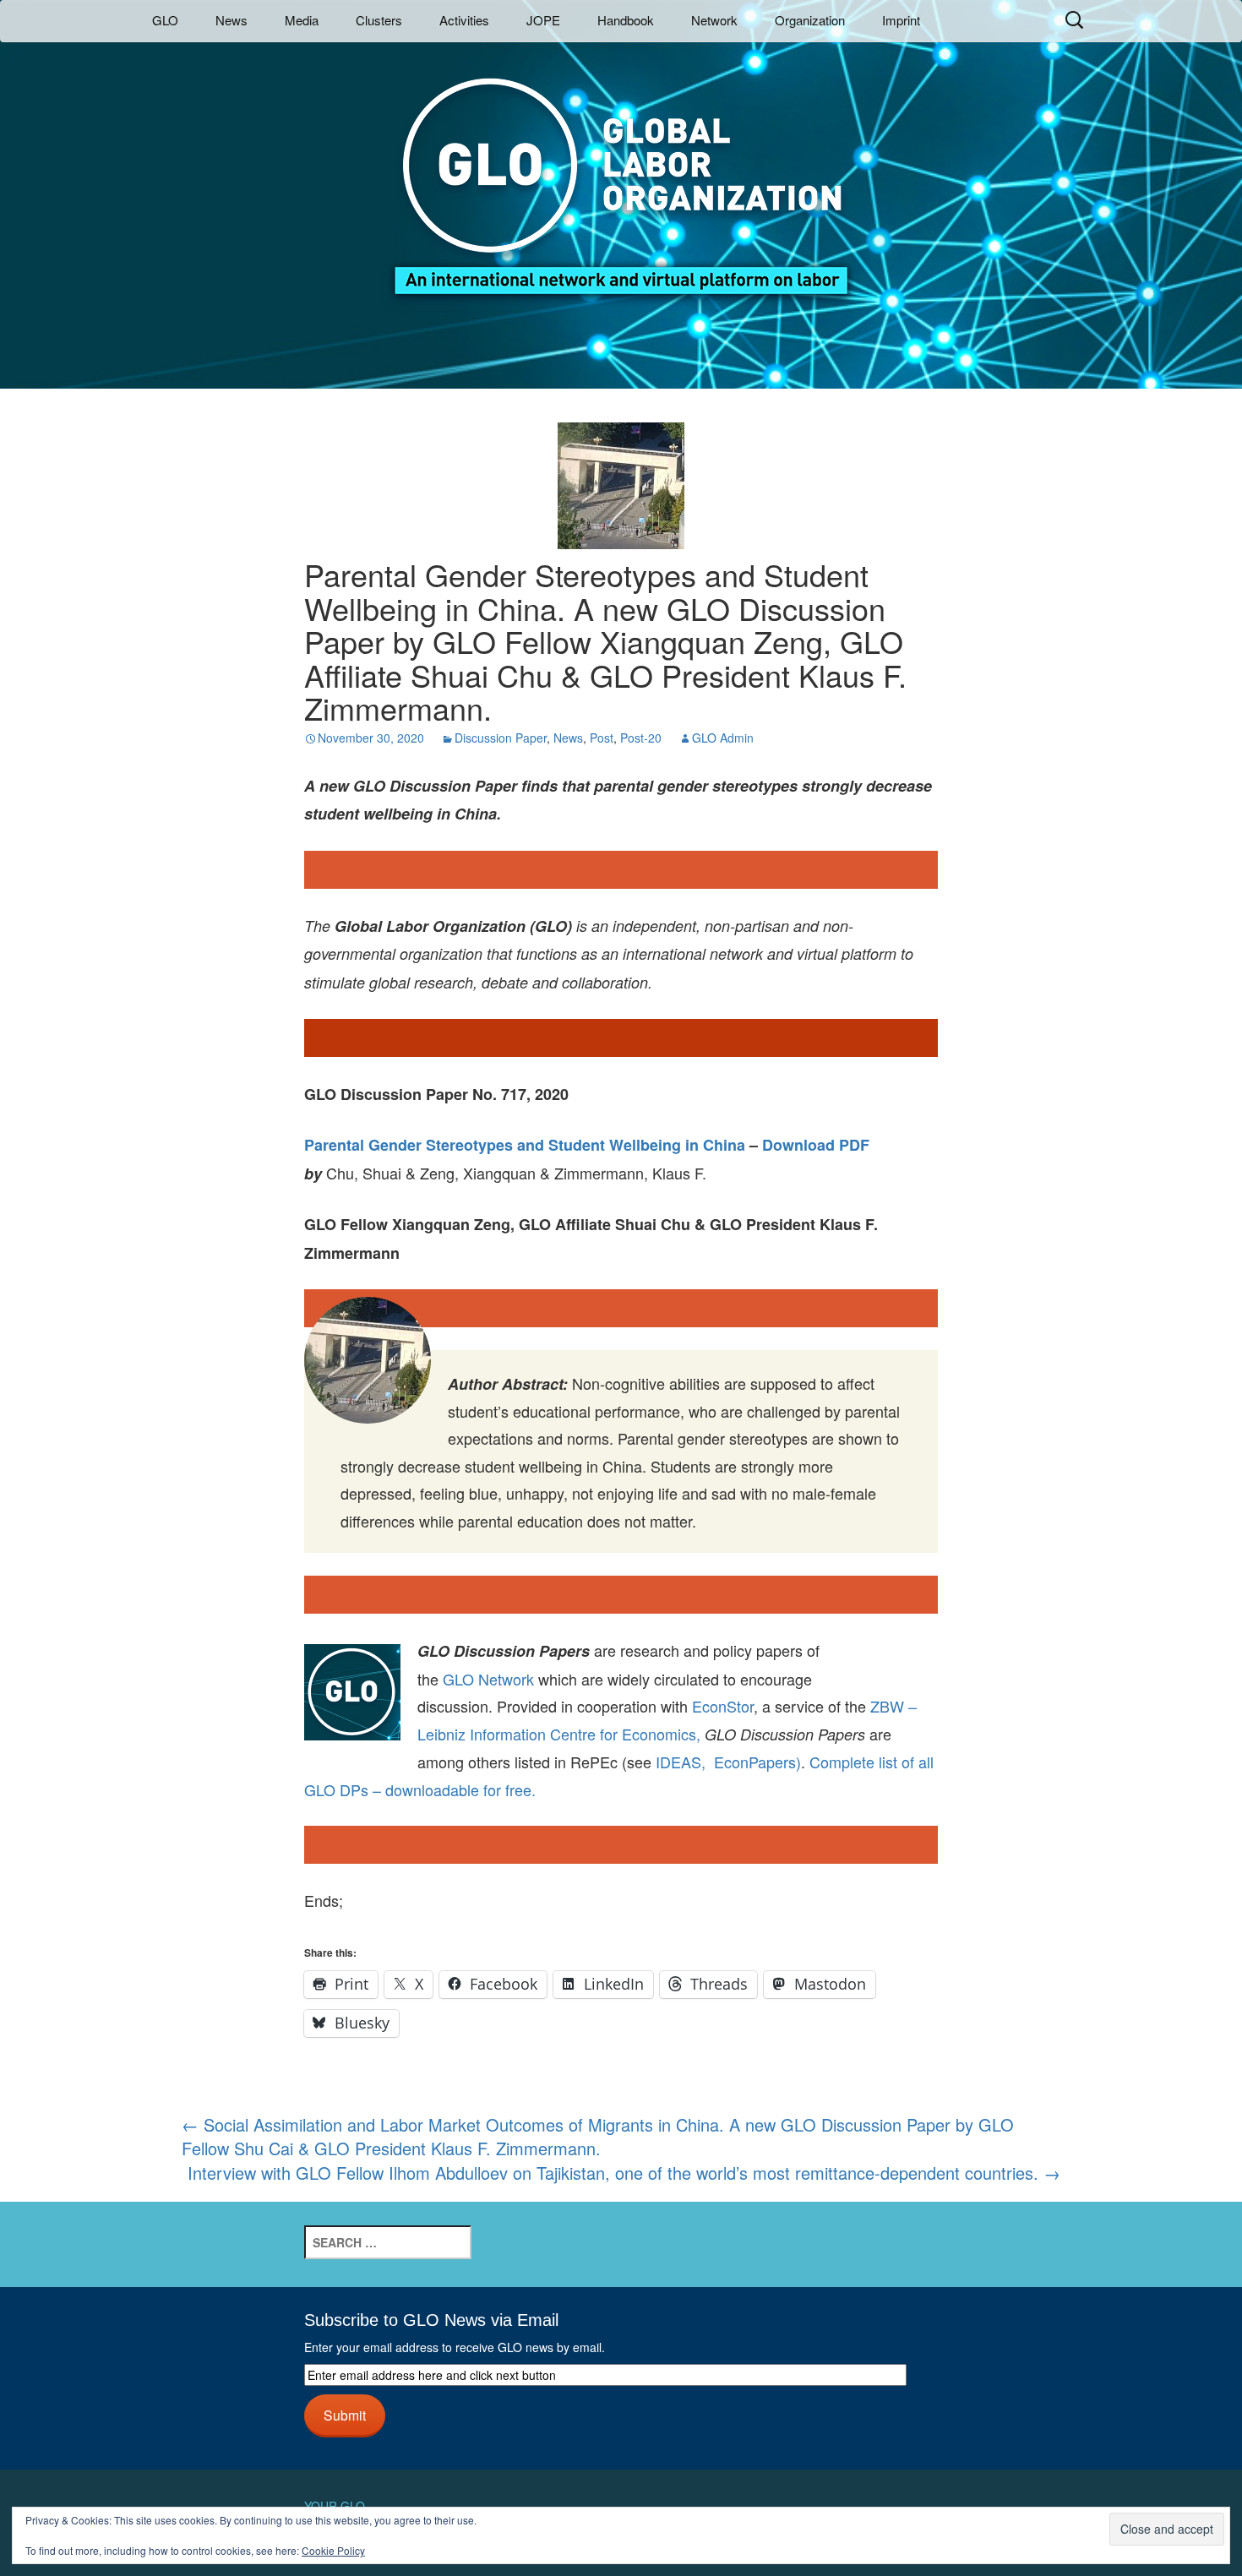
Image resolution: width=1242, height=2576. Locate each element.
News (232, 20)
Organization (810, 20)
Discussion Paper (501, 738)
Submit (345, 2415)
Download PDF (816, 1145)
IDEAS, (681, 1762)
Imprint (901, 20)
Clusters (379, 20)
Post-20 (641, 738)
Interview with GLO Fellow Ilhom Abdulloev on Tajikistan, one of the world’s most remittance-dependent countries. (624, 2173)
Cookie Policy (333, 2550)
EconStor (723, 1706)
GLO (165, 20)
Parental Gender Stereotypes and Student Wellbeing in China (525, 1145)
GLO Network (488, 1679)
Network (714, 20)
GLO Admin (723, 738)
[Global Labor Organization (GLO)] (621, 174)
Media (302, 20)
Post (602, 738)
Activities (464, 20)
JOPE (543, 20)
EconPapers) (753, 1762)
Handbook (626, 20)
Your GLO (335, 2506)
